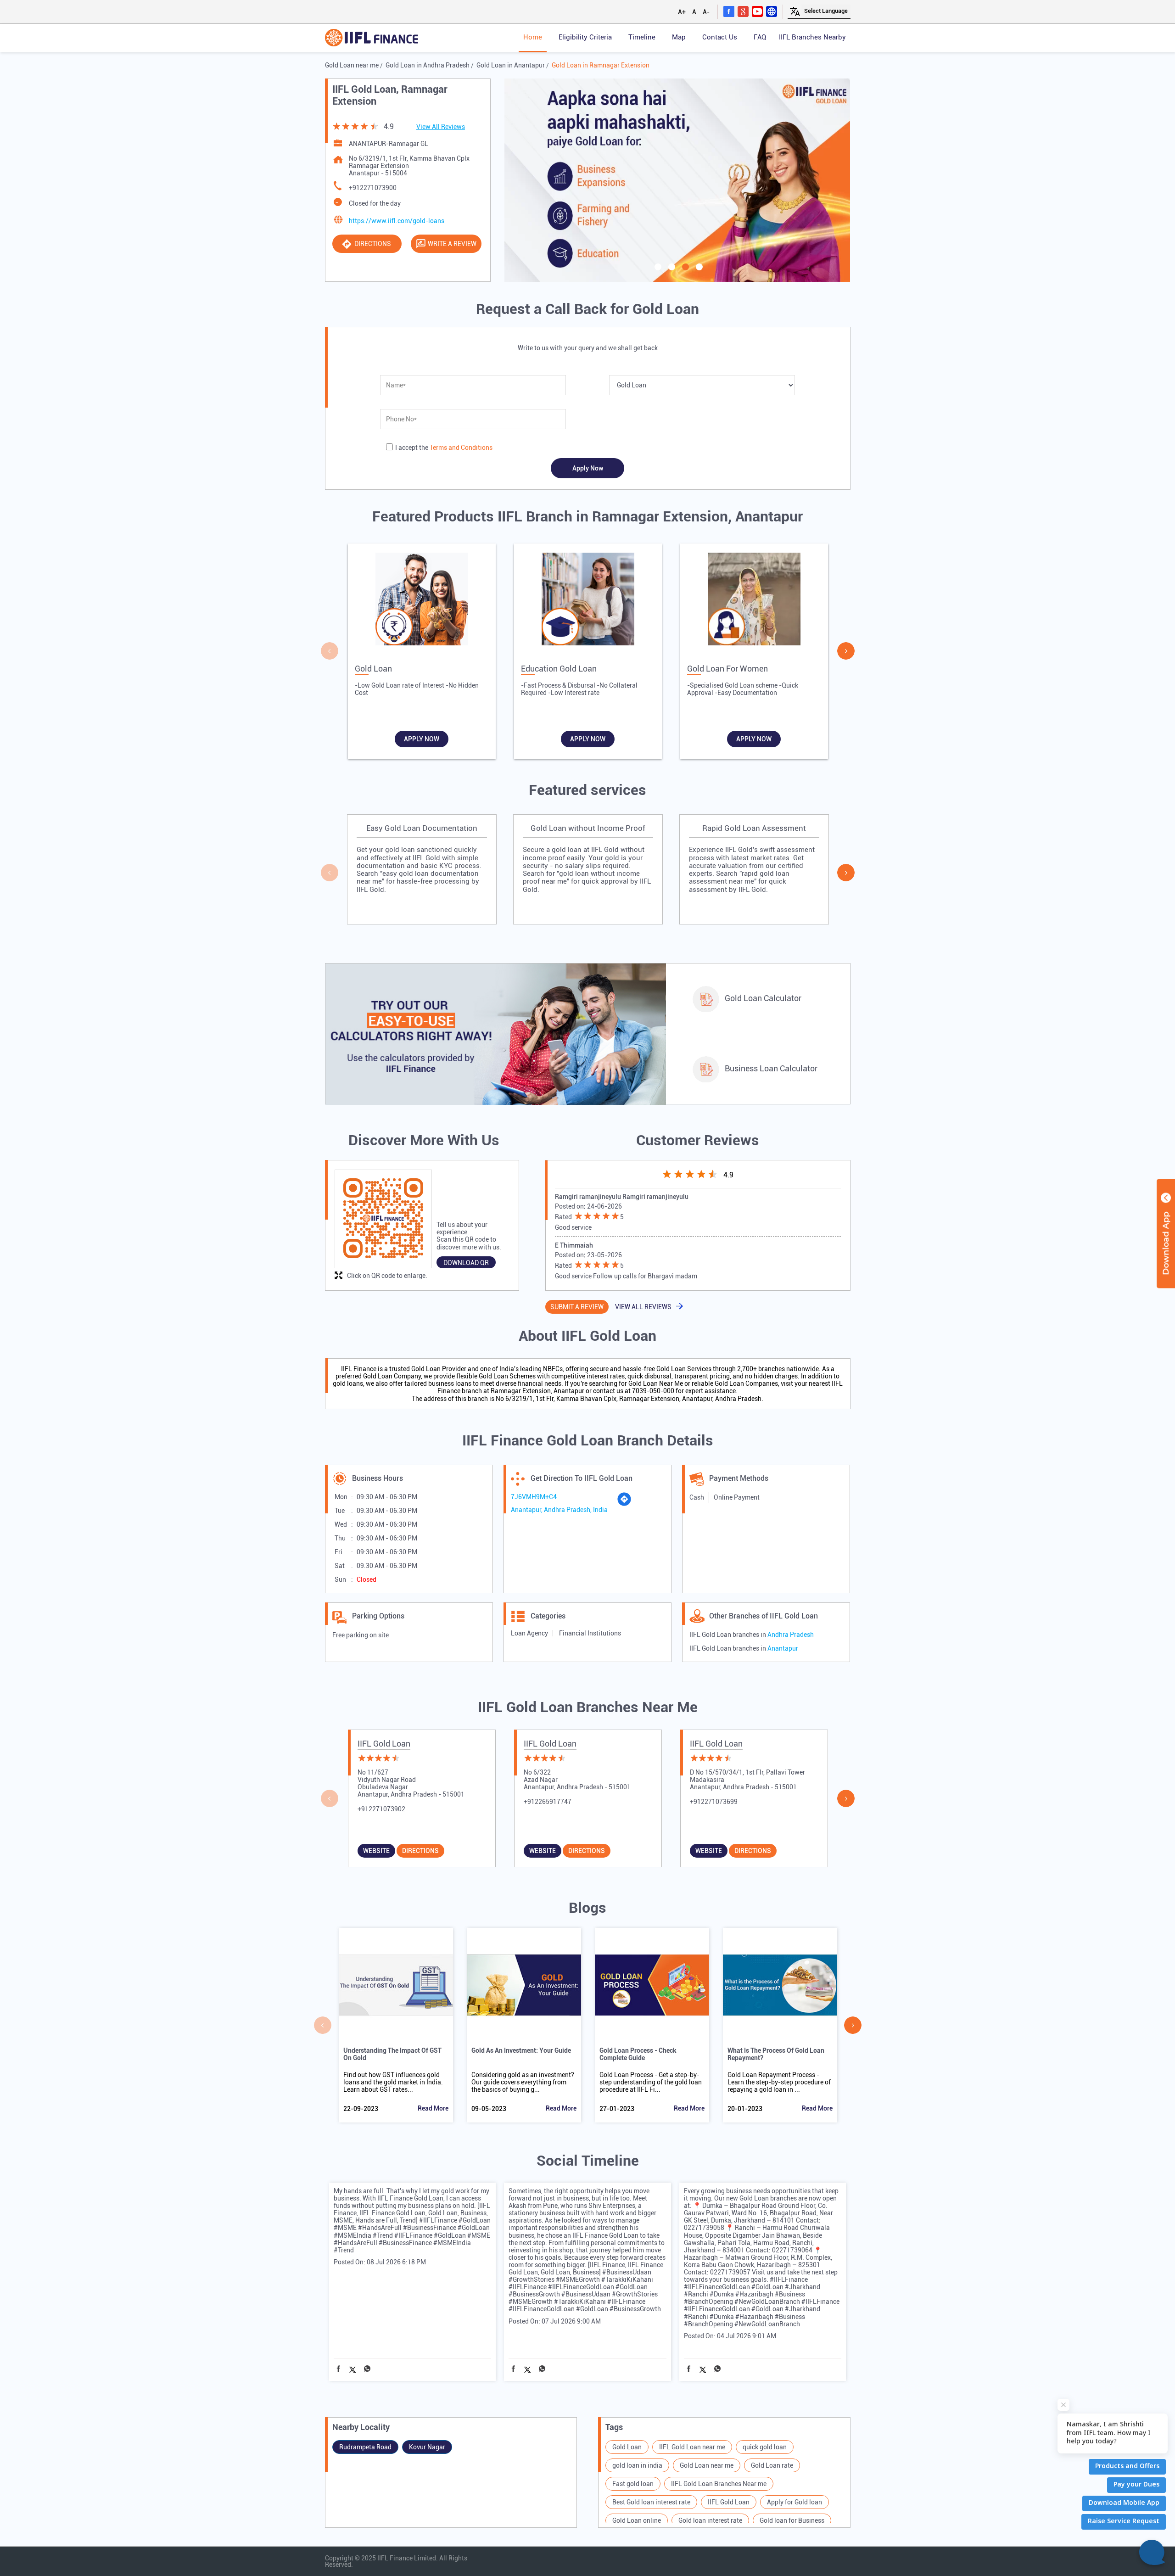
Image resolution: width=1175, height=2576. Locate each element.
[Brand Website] (772, 11)
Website (376, 1851)
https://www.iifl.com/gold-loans (397, 221)
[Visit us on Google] (743, 11)
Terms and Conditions (461, 448)
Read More (433, 2108)
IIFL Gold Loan (384, 1744)
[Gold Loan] (422, 601)
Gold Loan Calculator (763, 998)
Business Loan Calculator (771, 1068)
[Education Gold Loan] (588, 601)
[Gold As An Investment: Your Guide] (524, 1985)
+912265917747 (548, 1802)
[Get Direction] (624, 1504)
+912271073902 (381, 1809)
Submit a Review (577, 1307)
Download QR (466, 1263)
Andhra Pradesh (791, 1635)
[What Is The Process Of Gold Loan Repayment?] (780, 1985)
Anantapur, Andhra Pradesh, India (559, 1510)
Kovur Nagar (427, 2447)
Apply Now (422, 739)
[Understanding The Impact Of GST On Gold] (396, 1985)
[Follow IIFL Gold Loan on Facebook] (729, 11)
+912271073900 (373, 188)
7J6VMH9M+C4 (534, 1497)
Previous (330, 651)
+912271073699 (714, 1802)
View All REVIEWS (643, 1307)
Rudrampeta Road (365, 2447)
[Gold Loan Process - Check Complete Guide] (652, 1985)
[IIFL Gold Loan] (372, 38)
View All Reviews (441, 127)
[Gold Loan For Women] (754, 601)
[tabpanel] (677, 180)
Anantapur (783, 1648)
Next (846, 651)
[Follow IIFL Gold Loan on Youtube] (757, 11)
